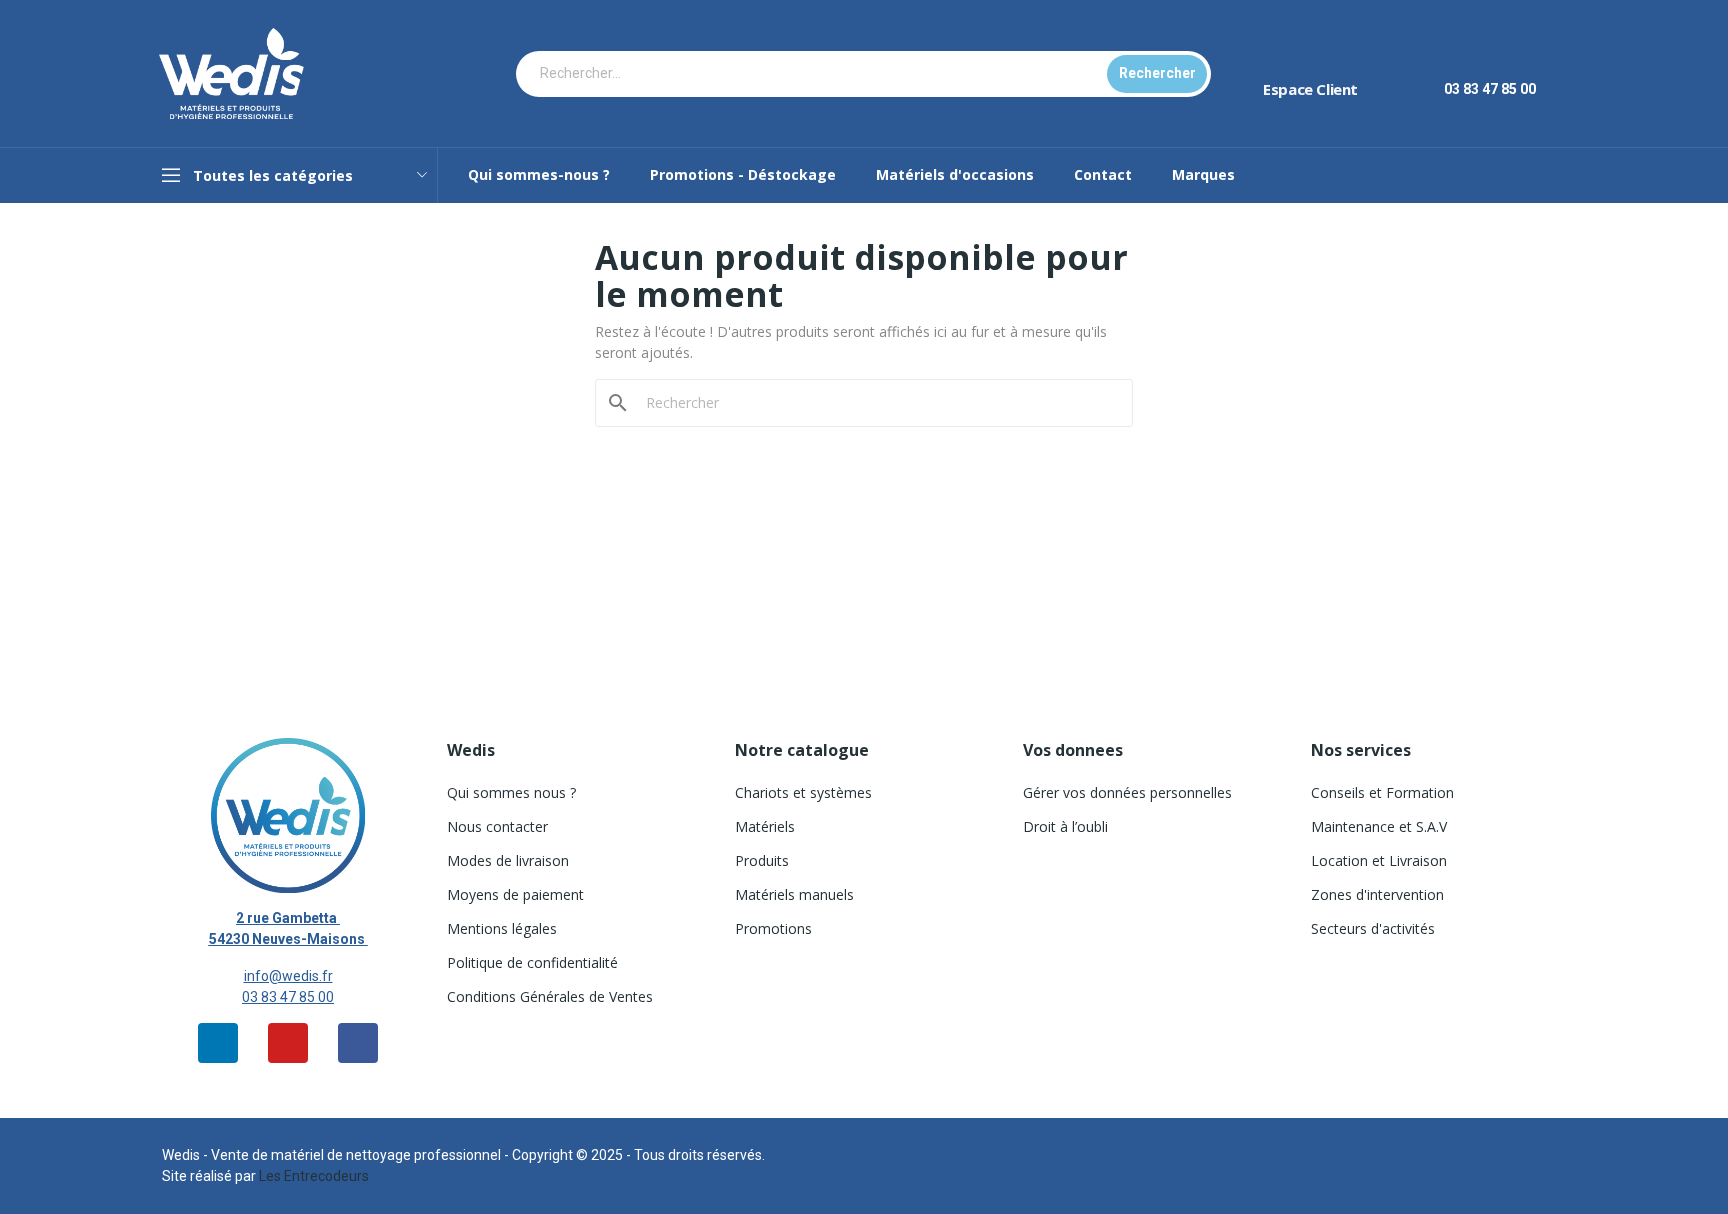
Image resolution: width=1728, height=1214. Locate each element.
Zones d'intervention (1377, 894)
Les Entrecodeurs (314, 1176)
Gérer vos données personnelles (1127, 792)
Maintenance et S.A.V (1379, 826)
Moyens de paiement (515, 894)
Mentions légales (502, 928)
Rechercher (1157, 73)
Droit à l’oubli (1065, 826)
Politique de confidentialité (532, 962)
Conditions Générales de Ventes (550, 996)
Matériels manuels (794, 894)
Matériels (765, 826)
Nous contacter (497, 826)
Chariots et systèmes (803, 792)
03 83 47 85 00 (288, 997)
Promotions (773, 928)
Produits (762, 860)
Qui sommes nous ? (511, 792)
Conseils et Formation (1382, 792)
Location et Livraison (1379, 860)
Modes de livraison (508, 860)
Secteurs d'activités (1373, 928)
